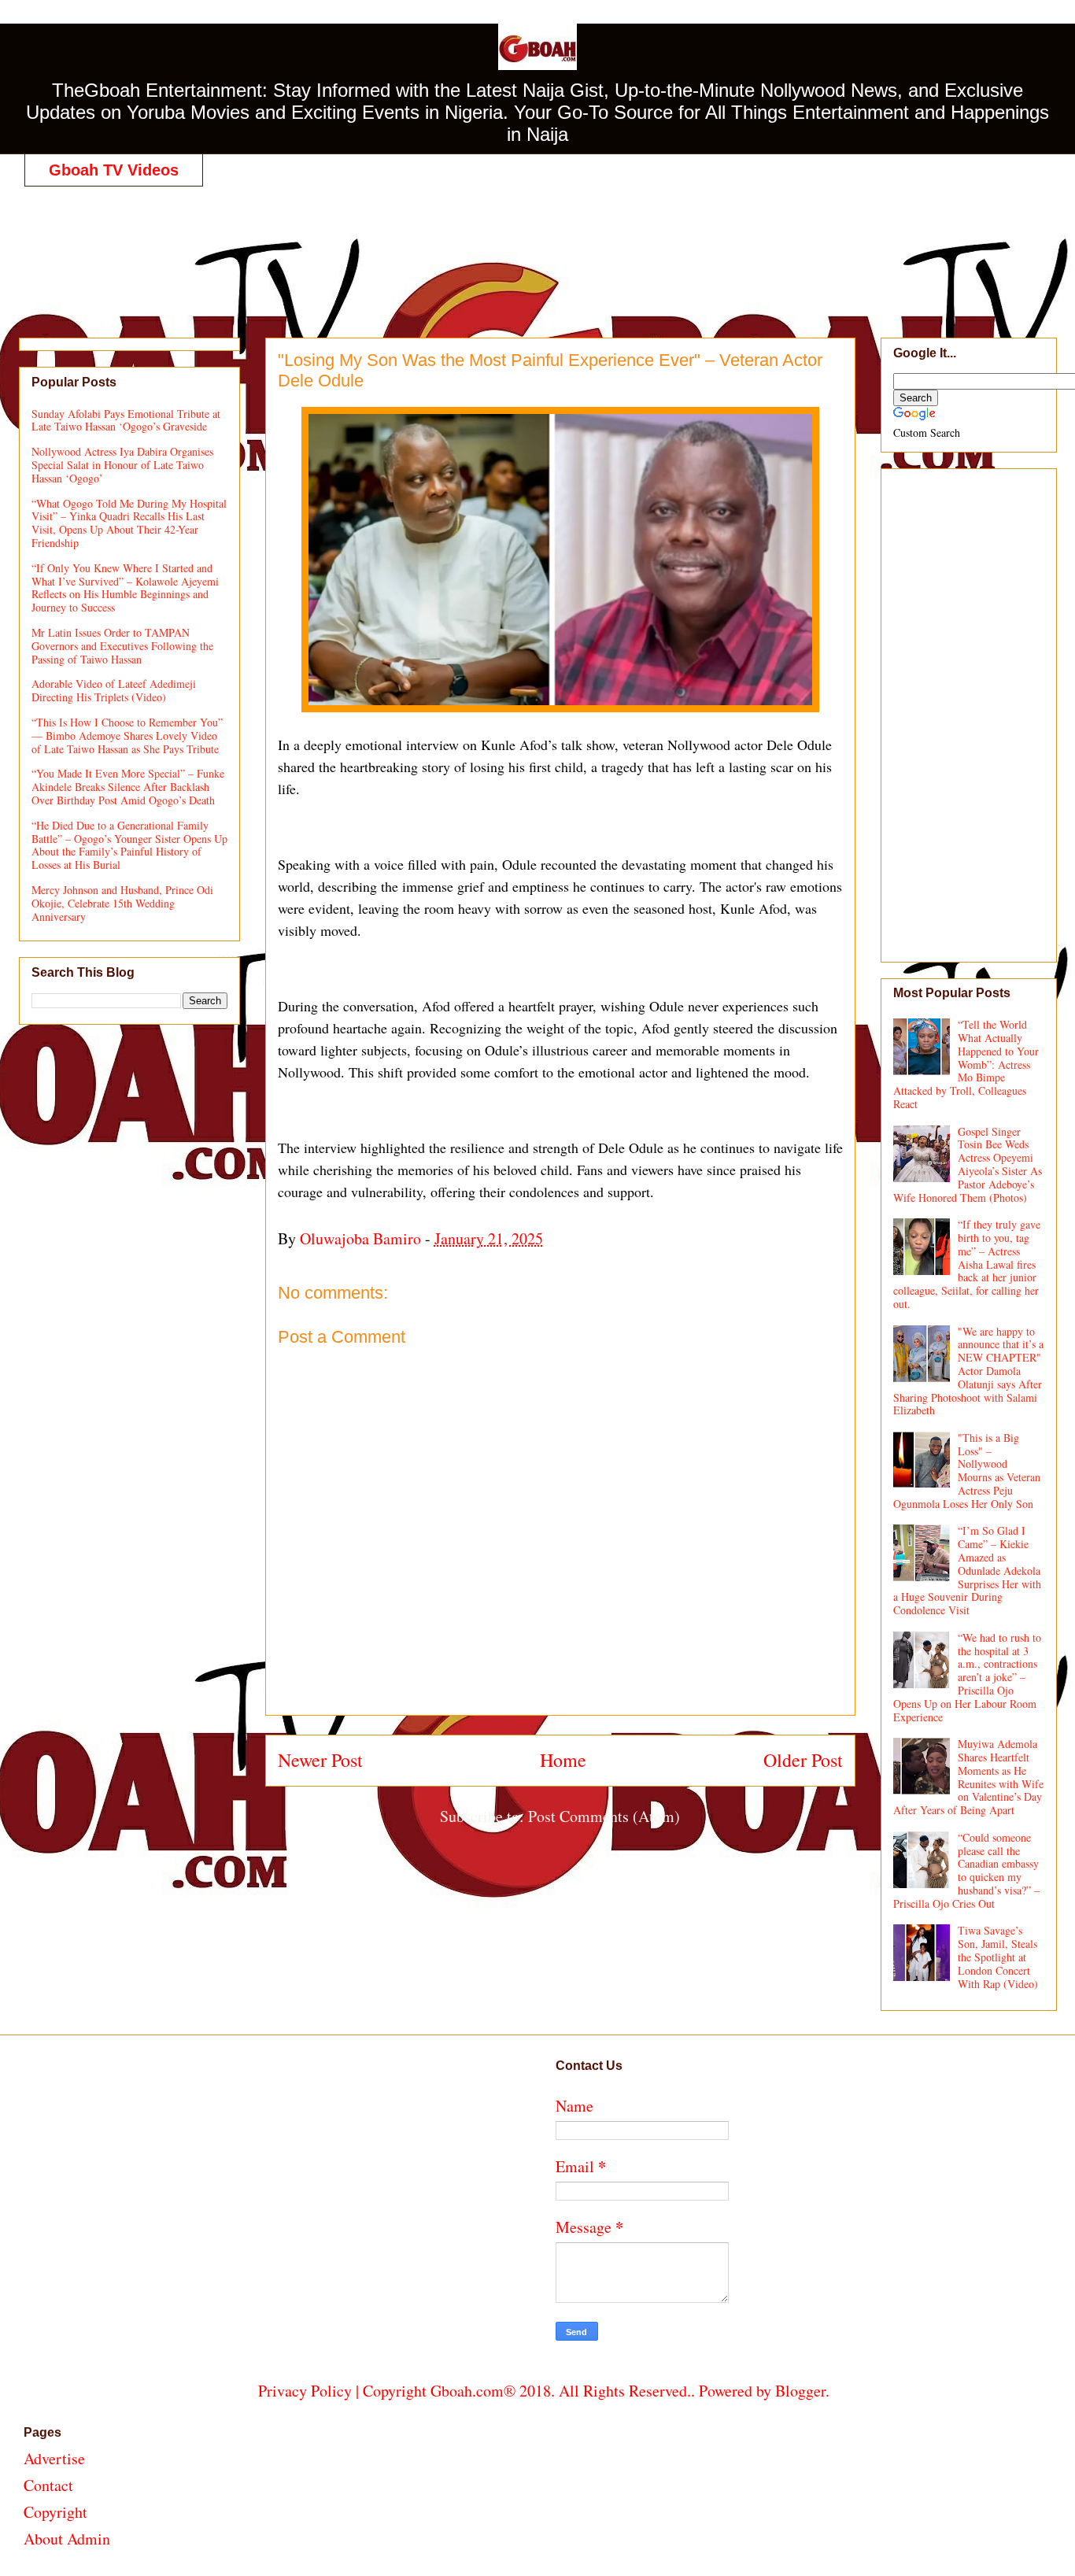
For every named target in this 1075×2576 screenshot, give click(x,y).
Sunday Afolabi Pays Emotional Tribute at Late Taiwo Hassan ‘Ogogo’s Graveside (126, 420)
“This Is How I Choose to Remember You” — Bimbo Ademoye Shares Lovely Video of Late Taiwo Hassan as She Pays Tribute (127, 735)
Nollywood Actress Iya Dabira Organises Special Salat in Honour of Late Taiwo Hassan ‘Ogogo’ (122, 465)
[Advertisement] (544, 246)
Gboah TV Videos (114, 170)
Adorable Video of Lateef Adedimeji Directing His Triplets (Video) (114, 690)
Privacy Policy (305, 2391)
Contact (48, 2485)
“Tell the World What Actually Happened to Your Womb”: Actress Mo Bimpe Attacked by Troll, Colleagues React (966, 1064)
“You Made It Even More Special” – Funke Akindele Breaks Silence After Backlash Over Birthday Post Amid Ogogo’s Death (128, 787)
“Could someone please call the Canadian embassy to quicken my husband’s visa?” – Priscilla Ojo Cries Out (967, 1870)
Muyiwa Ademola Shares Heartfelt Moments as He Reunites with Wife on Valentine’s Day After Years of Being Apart (969, 1777)
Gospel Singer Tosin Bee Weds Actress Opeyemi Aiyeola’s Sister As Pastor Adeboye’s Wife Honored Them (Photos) (968, 1164)
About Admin (67, 2539)
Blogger (800, 2391)
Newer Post (320, 1760)
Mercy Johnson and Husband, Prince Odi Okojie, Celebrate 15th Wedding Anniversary (122, 903)
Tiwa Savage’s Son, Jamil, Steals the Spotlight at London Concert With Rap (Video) (998, 1957)
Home (563, 1760)
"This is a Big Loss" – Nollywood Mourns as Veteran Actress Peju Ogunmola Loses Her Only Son (967, 1471)
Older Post (803, 1760)
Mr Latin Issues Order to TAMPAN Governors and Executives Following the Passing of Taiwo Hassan (122, 646)
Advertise (54, 2458)
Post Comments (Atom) (604, 1816)
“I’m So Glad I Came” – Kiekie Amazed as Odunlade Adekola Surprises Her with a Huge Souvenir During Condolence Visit (968, 1570)
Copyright (55, 2512)
